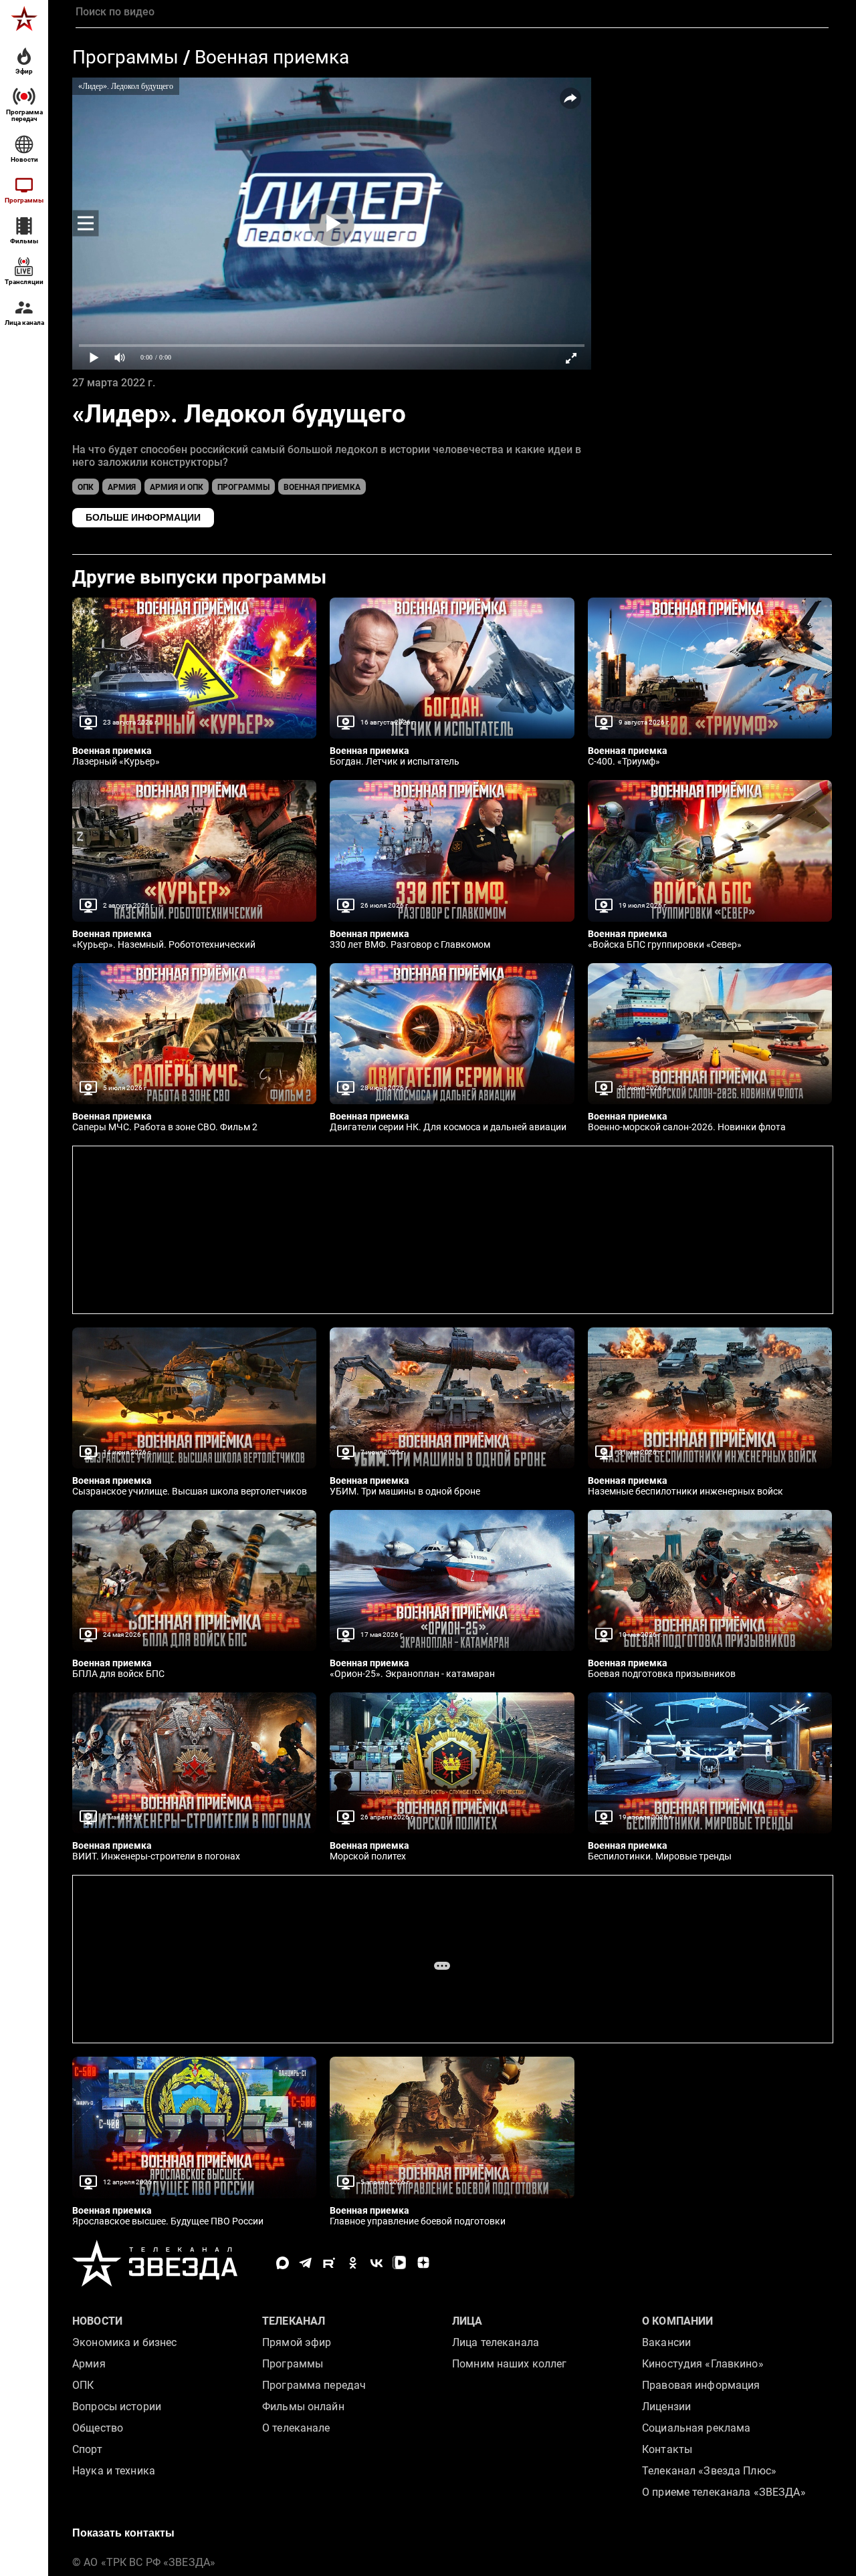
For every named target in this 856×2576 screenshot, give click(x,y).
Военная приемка (272, 57)
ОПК (86, 487)
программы (243, 487)
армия (122, 487)
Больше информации (143, 517)
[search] (452, 12)
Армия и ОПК (177, 487)
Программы (125, 57)
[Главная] (24, 19)
